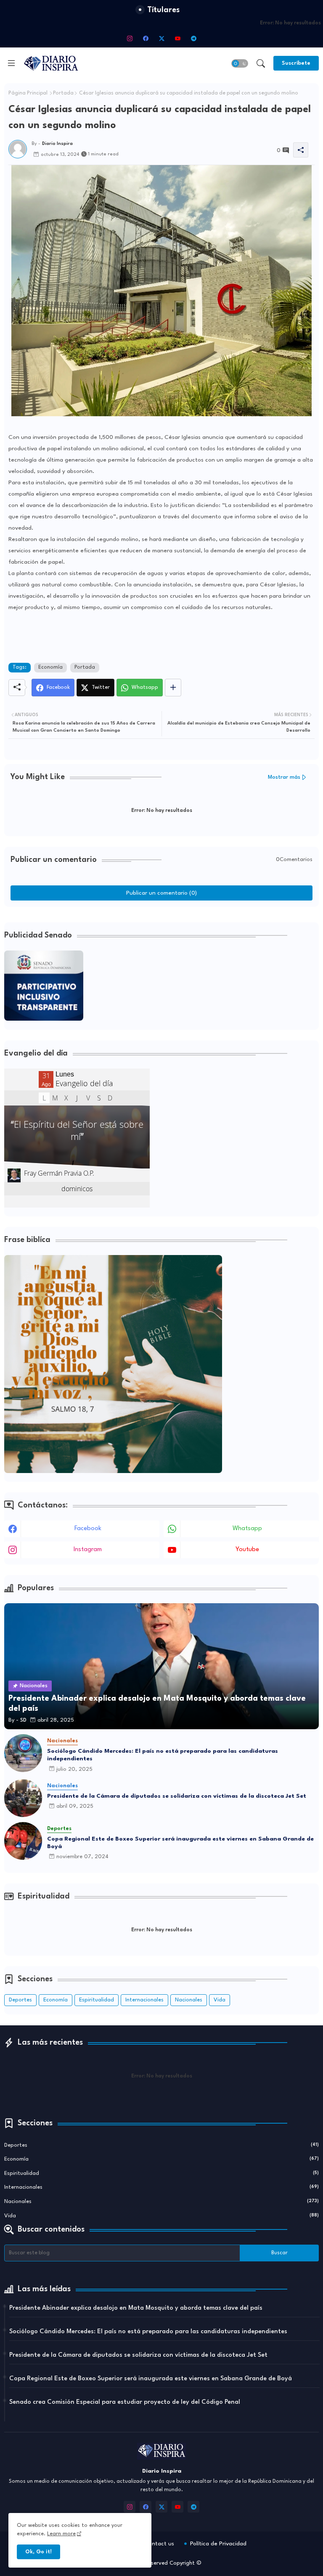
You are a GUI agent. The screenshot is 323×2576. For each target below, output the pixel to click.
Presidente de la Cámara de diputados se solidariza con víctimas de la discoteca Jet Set (177, 1796)
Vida (220, 2000)
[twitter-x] (161, 38)
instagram (88, 1550)
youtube (247, 1550)
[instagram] (130, 38)
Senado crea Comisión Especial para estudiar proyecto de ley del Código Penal (125, 2402)
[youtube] (177, 38)
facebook (88, 1529)
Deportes (20, 2000)
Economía (50, 667)
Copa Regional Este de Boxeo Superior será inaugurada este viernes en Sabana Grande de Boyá (180, 1843)
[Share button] (173, 688)
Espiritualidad (97, 2000)
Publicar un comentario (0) (161, 893)
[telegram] (193, 38)
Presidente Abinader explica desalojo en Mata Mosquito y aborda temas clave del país (136, 2308)
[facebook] (146, 38)
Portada (63, 93)
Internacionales (144, 2000)
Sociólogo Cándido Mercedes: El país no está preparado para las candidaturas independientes (163, 1755)
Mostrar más (284, 777)
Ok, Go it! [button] (38, 2552)
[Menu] (11, 63)
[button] (240, 63)
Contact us (159, 2544)
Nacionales (189, 2000)
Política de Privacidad (218, 2544)
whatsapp (247, 1529)
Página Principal (28, 93)
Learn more (61, 2534)
